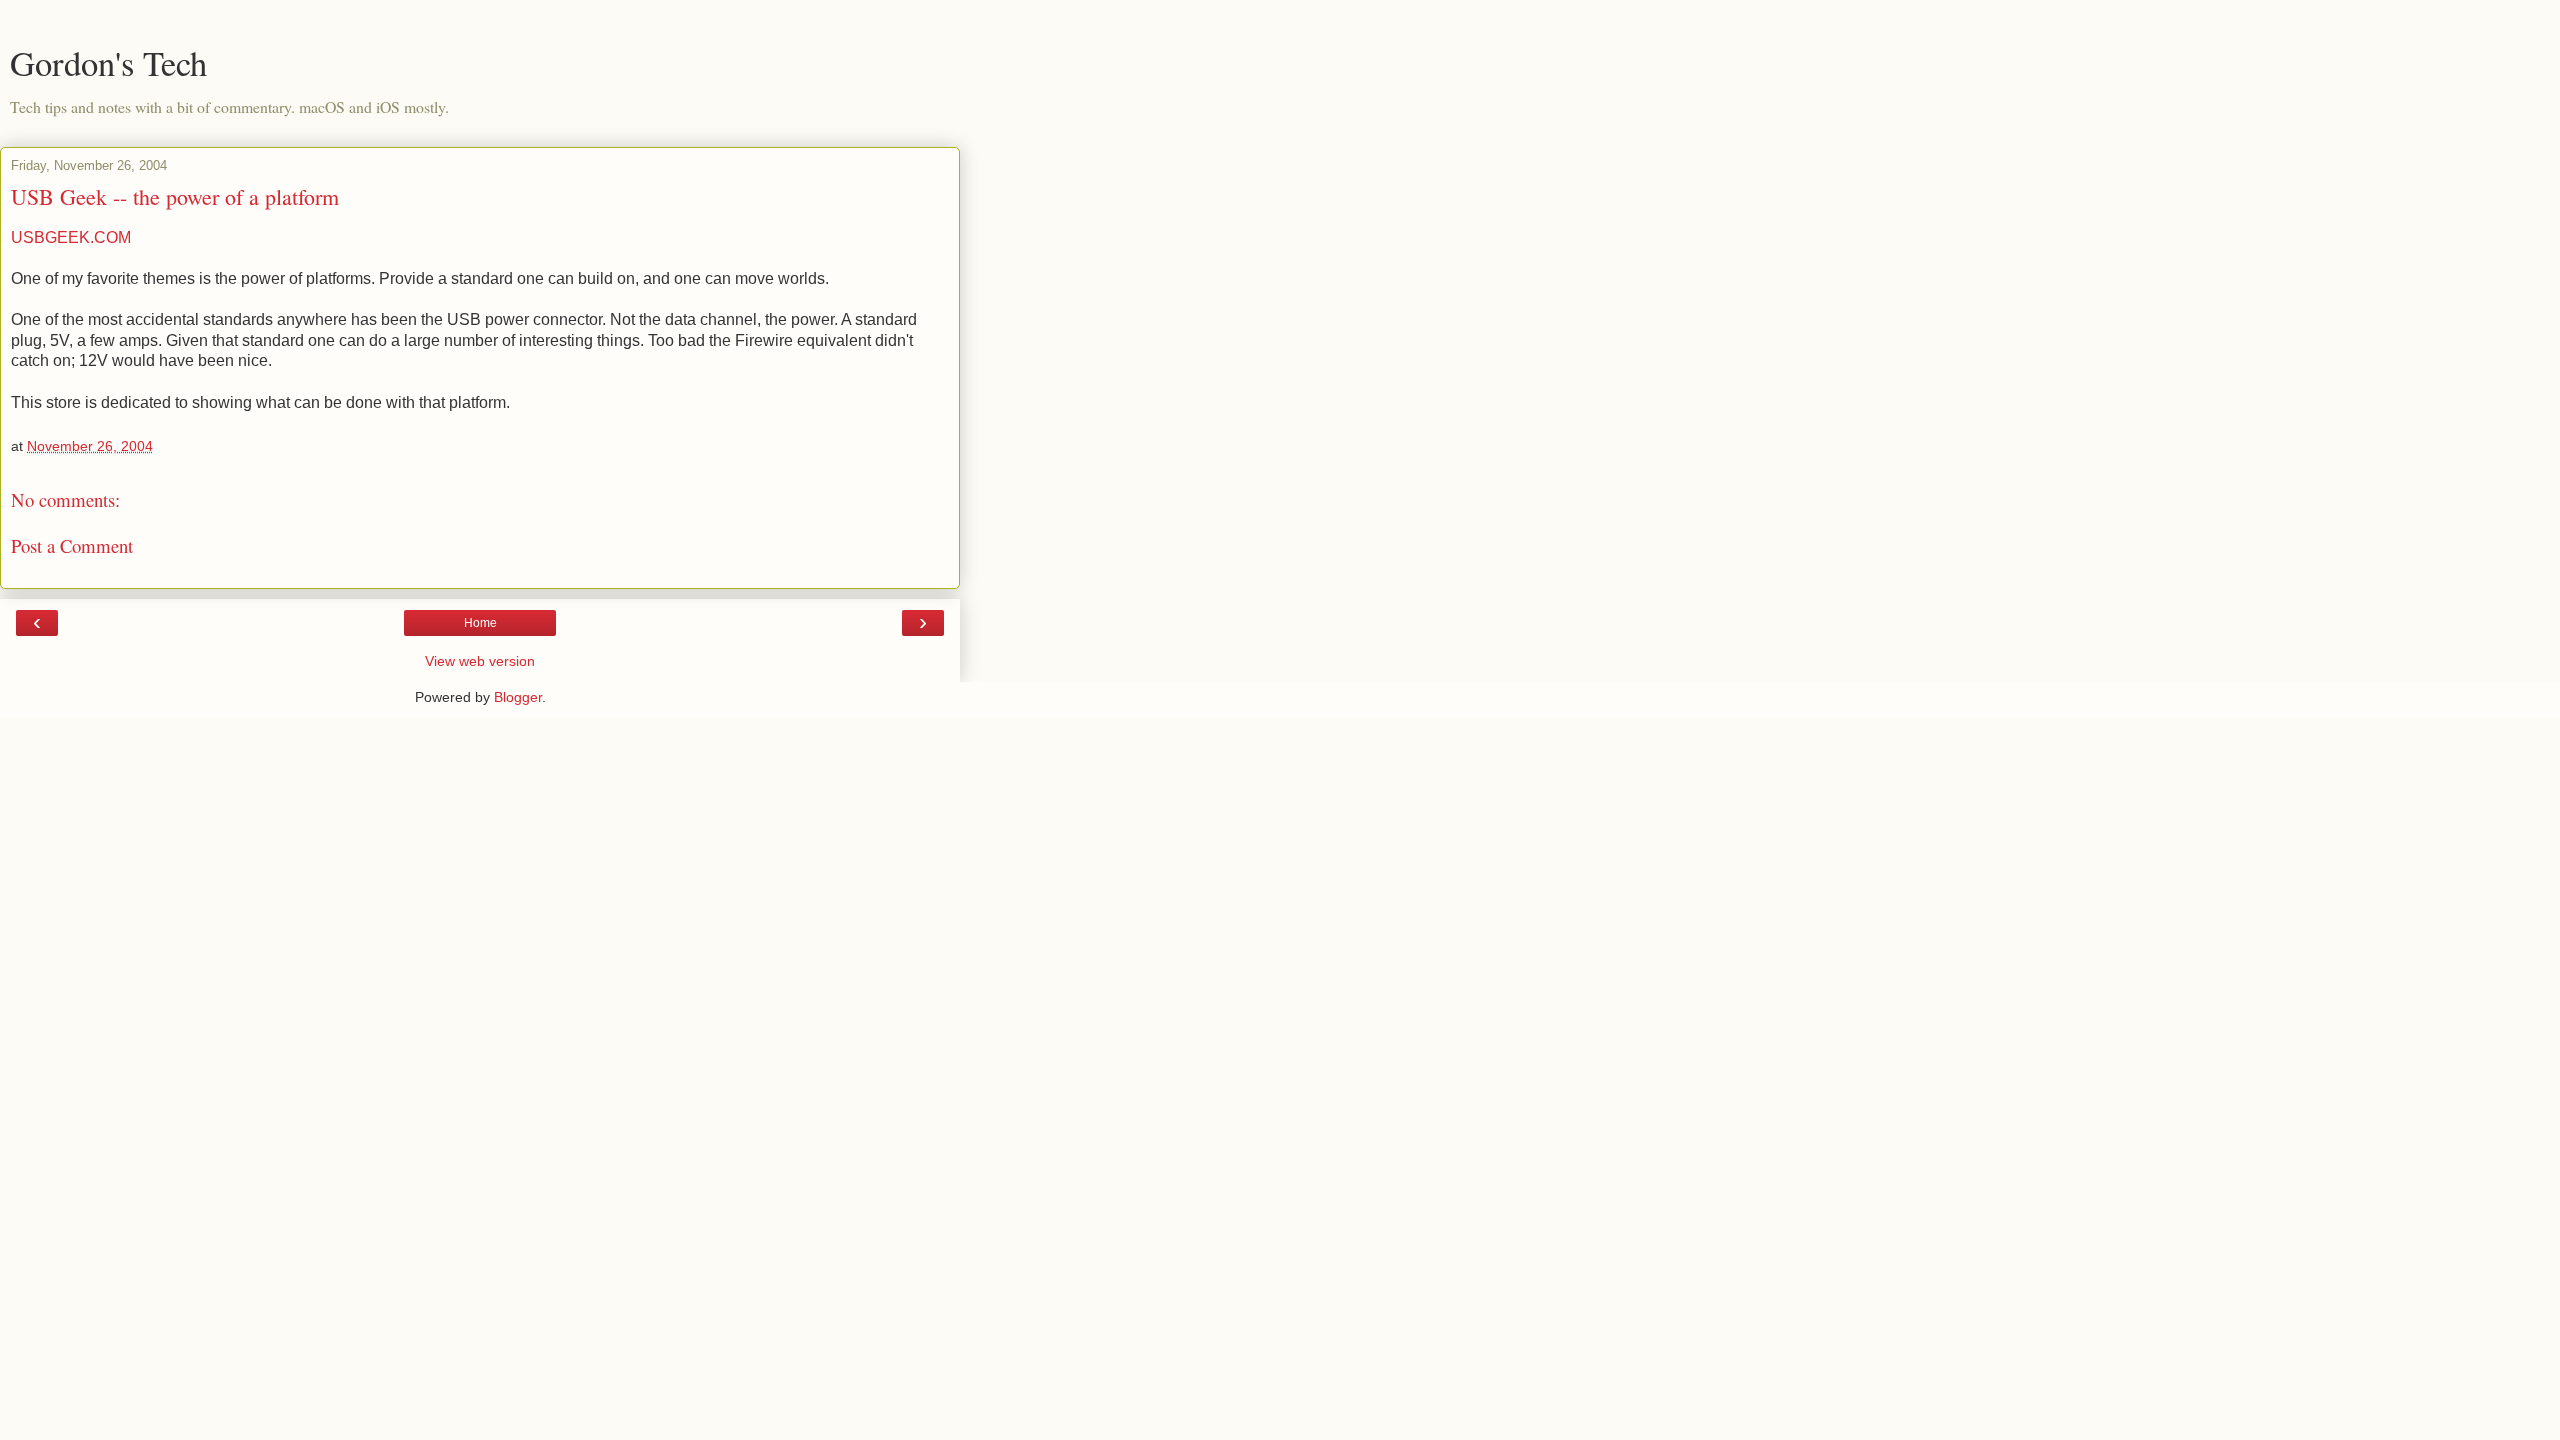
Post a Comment (72, 545)
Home (480, 623)
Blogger (518, 697)
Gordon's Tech (108, 63)
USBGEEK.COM (71, 237)
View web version (480, 661)
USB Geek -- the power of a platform (175, 196)
